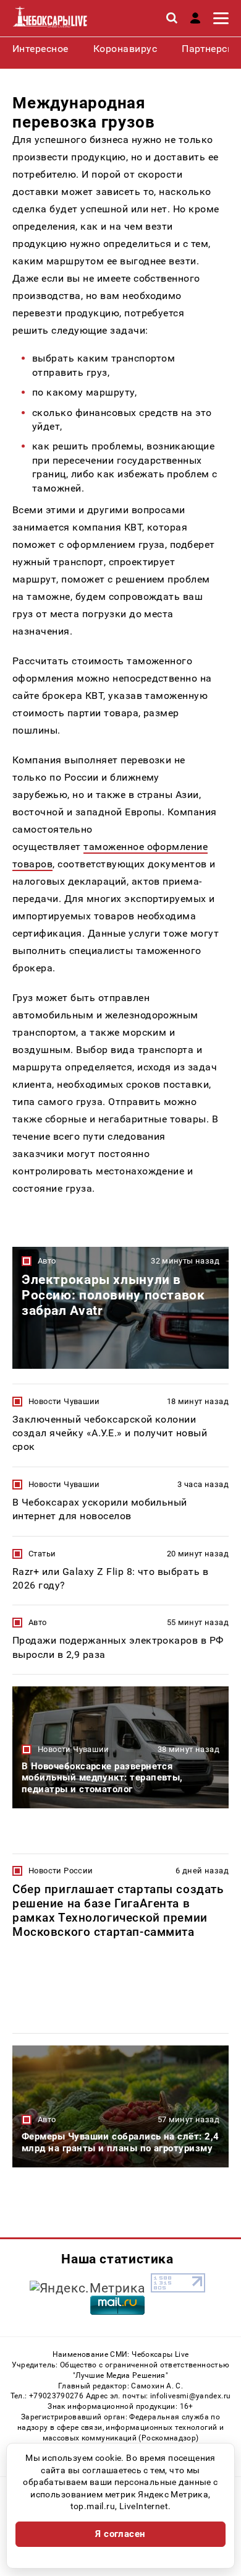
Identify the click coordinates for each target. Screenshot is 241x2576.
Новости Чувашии (64, 1401)
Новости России (61, 1871)
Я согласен (120, 2534)
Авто (47, 1261)
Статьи (42, 1554)
